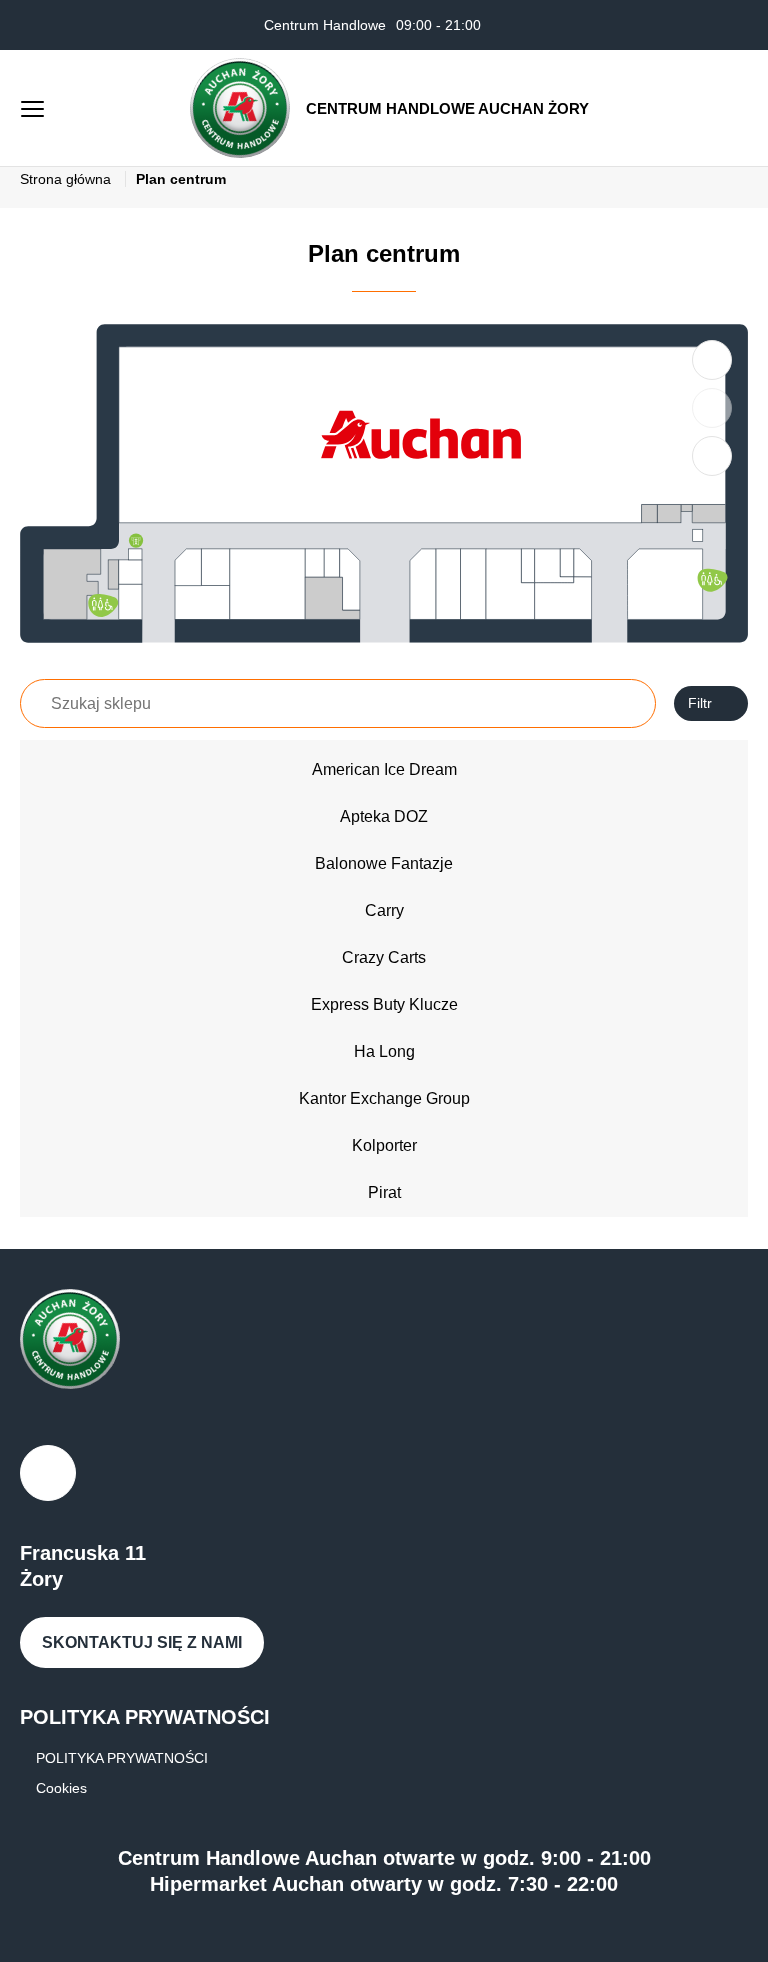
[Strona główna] (240, 108)
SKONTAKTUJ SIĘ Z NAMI (142, 1642)
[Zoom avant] (712, 360)
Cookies (61, 1788)
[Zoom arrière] (712, 408)
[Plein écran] (712, 456)
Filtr (700, 703)
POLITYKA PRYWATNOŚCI (122, 1758)
